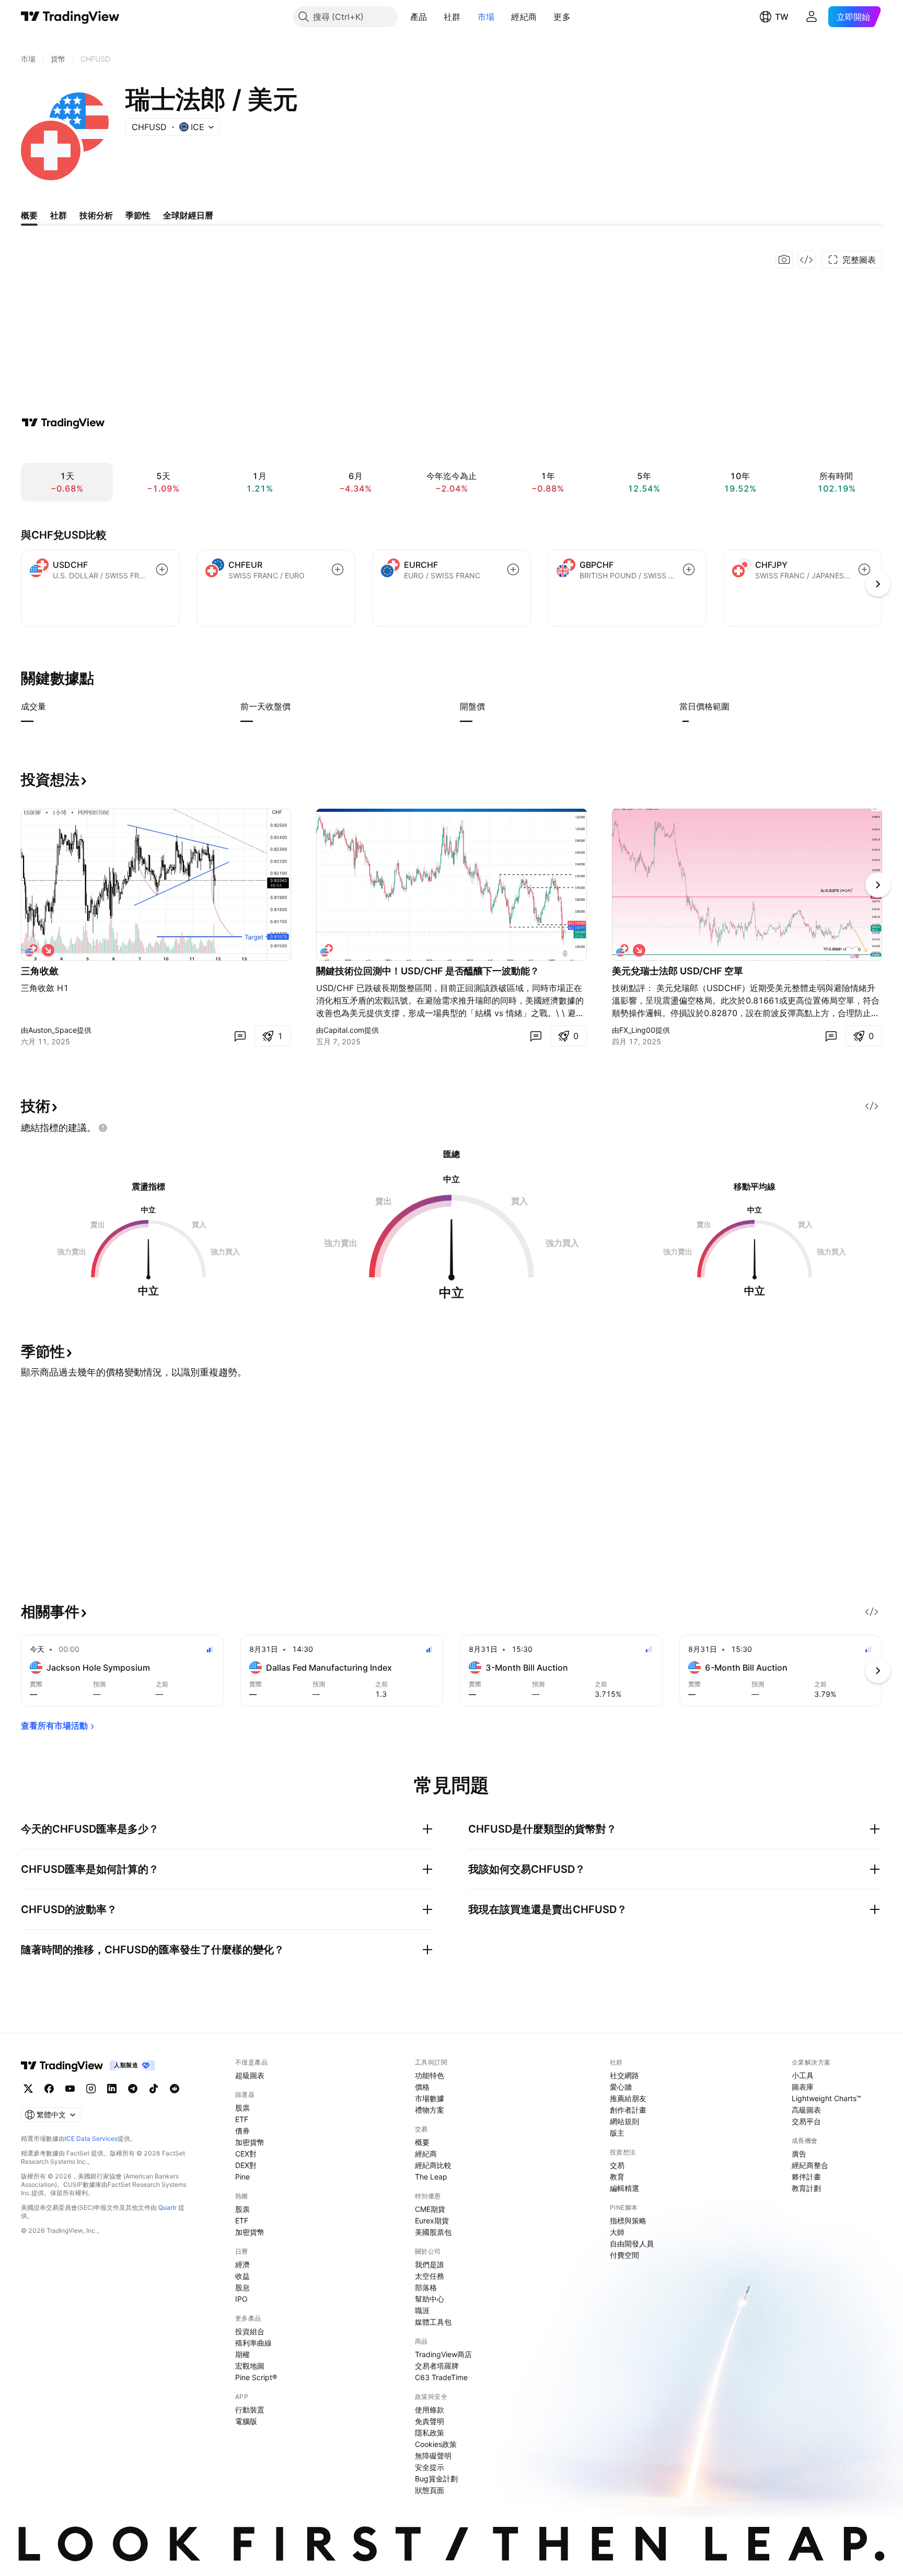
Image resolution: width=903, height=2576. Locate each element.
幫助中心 (430, 2299)
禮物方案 (430, 2110)
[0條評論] (240, 1036)
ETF (242, 2119)
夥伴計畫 (806, 2177)
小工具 (803, 2075)
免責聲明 (430, 2421)
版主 (617, 2133)
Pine (242, 2177)
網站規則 (624, 2121)
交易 (617, 2165)
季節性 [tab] (138, 215)
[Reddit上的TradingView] (175, 2089)
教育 (617, 2177)
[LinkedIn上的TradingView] (112, 2089)
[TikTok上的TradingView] (154, 2089)
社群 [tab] (59, 215)
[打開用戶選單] (812, 17)
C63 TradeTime (441, 2377)
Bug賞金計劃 (436, 2479)
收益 (242, 2276)
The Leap (431, 2177)
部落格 (426, 2287)
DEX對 (246, 2165)
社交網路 (624, 2075)
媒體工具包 (433, 2322)
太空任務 (430, 2276)
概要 (422, 2142)
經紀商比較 (433, 2165)
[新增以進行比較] (162, 569)
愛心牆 (621, 2087)
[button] (435, 17)
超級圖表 (250, 2075)
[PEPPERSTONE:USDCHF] (31, 950)
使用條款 (430, 2410)
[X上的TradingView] (28, 2089)
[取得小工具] (806, 260)
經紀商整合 (810, 2165)
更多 (562, 17)
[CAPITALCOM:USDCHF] (327, 950)
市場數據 (430, 2098)
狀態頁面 (430, 2490)
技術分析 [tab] (96, 215)
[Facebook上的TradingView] (49, 2089)
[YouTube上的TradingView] (70, 2089)
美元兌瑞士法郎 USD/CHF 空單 (678, 971)
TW (782, 17)
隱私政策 (430, 2433)
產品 (419, 17)
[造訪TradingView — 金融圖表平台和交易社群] (63, 423)
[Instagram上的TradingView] (91, 2089)
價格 (422, 2087)
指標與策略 (628, 2221)
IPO (241, 2299)
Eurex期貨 (432, 2221)
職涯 (422, 2310)
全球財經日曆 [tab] (188, 215)
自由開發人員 (632, 2243)
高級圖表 (806, 2110)
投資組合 (250, 2331)
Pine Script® (256, 2377)
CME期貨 (430, 2209)
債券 (242, 2131)
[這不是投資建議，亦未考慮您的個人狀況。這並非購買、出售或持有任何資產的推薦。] (103, 1128)
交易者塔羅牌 (437, 2366)
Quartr (167, 2207)
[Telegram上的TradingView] (133, 2089)
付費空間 (624, 2255)
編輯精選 (624, 2188)
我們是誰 (430, 2264)
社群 (452, 17)
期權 (242, 2354)
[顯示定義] (53, 706)
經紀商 (524, 17)
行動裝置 (250, 2410)
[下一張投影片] (878, 885)
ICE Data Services (91, 2138)
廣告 (799, 2154)
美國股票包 (433, 2232)
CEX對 (246, 2154)
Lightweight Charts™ (826, 2098)
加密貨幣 (250, 2142)
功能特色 (430, 2075)
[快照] (784, 260)
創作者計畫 (628, 2110)
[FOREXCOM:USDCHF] (622, 950)
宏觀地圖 (250, 2366)
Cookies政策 (436, 2444)
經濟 (242, 2264)
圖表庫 (803, 2087)
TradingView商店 (443, 2354)
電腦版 (246, 2421)
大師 (617, 2232)
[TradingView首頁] (70, 17)
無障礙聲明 (433, 2456)
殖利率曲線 (253, 2343)
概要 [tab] (29, 215)
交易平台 (806, 2121)
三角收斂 (40, 971)
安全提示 (430, 2467)
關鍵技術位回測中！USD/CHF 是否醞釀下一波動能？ (428, 971)
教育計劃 (806, 2188)
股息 (242, 2287)
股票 (242, 2108)
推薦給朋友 (628, 2098)
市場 (486, 17)
